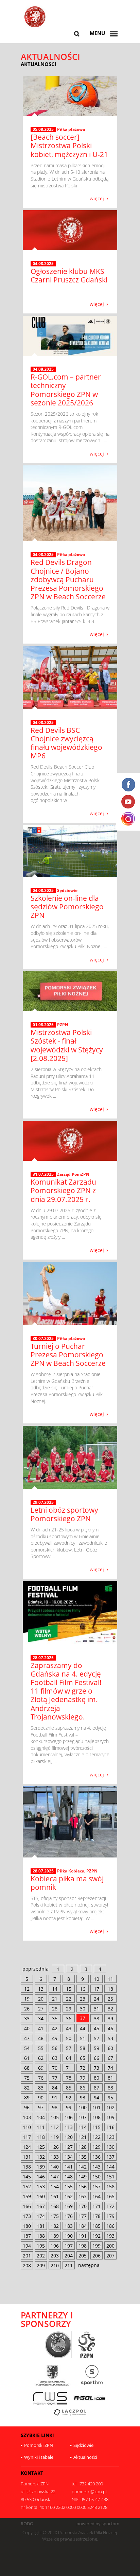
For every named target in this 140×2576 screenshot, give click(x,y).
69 (41, 2068)
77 (55, 2078)
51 (83, 2038)
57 (69, 2048)
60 (110, 2048)
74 (110, 2068)
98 (55, 2107)
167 (41, 2206)
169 (69, 2206)
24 (97, 1999)
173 (27, 2216)
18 (110, 1989)
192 (97, 2236)
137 (110, 2157)
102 (110, 2107)
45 (97, 2028)
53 (110, 2038)
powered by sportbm (98, 2524)
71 (69, 2068)
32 (110, 2009)
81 (110, 2078)
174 (41, 2216)
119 (55, 2137)
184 (83, 2226)
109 (110, 2117)
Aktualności (85, 2457)
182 (55, 2226)
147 (55, 2177)
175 (55, 2216)
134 (69, 2157)
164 (97, 2196)
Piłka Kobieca (71, 1871)
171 (97, 2206)
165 (110, 2196)
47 (27, 2038)
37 (83, 2018)
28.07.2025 (43, 1658)
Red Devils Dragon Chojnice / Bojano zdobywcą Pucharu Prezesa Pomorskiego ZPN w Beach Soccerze (68, 579)
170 (83, 2206)
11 (110, 1979)
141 (69, 2167)
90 (41, 2097)
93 (83, 2097)
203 (55, 2256)
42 (55, 2028)
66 (97, 2058)
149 (83, 2177)
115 (97, 2127)
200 (110, 2246)
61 (27, 2058)
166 (27, 2206)
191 (83, 2236)
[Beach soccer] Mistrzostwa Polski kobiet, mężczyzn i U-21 (69, 145)
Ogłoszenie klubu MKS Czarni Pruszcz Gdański (69, 275)
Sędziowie (67, 890)
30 (83, 2009)
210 (55, 2265)
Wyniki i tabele (39, 2457)
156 (83, 2186)
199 (97, 2246)
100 (83, 2107)
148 (69, 2177)
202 (41, 2256)
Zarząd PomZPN (73, 1174)
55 (41, 2048)
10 (97, 1979)
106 (69, 2117)
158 (110, 2186)
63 (55, 2058)
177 (83, 2216)
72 (83, 2068)
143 (97, 2167)
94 (97, 2097)
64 (69, 2058)
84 (55, 2088)
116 (110, 2127)
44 (83, 2028)
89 (27, 2097)
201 (27, 2256)
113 (69, 2127)
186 (110, 2226)
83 (41, 2088)
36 (69, 2018)
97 (41, 2107)
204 (69, 2256)
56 (55, 2048)
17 (97, 1989)
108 (97, 2117)
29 (69, 2009)
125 (41, 2147)
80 (97, 2078)
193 (110, 2236)
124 (27, 2147)
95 (110, 2097)
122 (97, 2137)
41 (41, 2028)
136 (97, 2157)
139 (41, 2167)
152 (27, 2186)
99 (69, 2107)
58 (83, 2048)
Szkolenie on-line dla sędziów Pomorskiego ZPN (67, 907)
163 (83, 2196)
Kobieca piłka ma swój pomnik (67, 1883)
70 (55, 2068)
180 (27, 2226)
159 (27, 2196)
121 (83, 2137)
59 (97, 2048)
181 (41, 2226)
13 (41, 1989)
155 (69, 2186)
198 (83, 2246)
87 (97, 2088)
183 (69, 2226)
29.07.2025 (43, 1502)
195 (41, 2246)
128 (83, 2147)
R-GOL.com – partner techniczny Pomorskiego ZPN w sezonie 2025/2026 (66, 390)
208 (27, 2265)
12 (27, 1989)
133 (55, 2157)
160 (41, 2196)
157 (97, 2186)
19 (27, 1999)
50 (69, 2038)
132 (41, 2157)
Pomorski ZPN (39, 2445)
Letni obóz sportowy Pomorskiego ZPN (64, 1514)
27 (41, 2009)
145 (27, 2177)
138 (27, 2167)
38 (97, 2018)
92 (69, 2097)
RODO (27, 2524)
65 (83, 2058)
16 (83, 1989)
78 (69, 2078)
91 (55, 2097)
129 (97, 2147)
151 (110, 2177)
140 (55, 2167)
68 (27, 2068)
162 (69, 2196)
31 (97, 2009)
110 (27, 2127)
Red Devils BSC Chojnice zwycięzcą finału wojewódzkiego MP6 (66, 743)
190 (69, 2236)
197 (69, 2246)
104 (41, 2117)
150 (97, 2177)
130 (110, 2147)
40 (27, 2028)
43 (69, 2028)
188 (41, 2236)
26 (27, 2009)
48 (41, 2038)
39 (110, 2018)
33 (27, 2018)
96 (27, 2107)
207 (110, 2256)
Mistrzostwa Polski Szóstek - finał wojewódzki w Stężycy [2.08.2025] (67, 1045)
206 (97, 2256)
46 (110, 2028)
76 (41, 2078)
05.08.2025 (43, 129)
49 (55, 2038)
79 (83, 2078)
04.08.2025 (43, 264)
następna (89, 2265)
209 (41, 2265)
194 (27, 2246)
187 (27, 2236)
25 (110, 1999)
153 (41, 2186)
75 (27, 2078)
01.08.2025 (43, 1025)
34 (41, 2018)
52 (97, 2038)
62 (41, 2058)
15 (69, 1989)
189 (55, 2236)
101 (97, 2107)
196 (55, 2246)
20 (41, 1999)
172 (110, 2206)
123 (110, 2137)
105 (55, 2117)
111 (41, 2127)
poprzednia (36, 1969)
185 (97, 2226)
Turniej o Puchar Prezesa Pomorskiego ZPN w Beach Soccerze (68, 1355)
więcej (97, 198)
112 (55, 2127)
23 (83, 1999)
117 (27, 2137)
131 (27, 2157)
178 (97, 2216)
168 (55, 2206)
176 (69, 2216)
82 (27, 2088)
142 (83, 2167)
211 (69, 2265)
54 (27, 2048)
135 (83, 2157)
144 (110, 2167)
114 (83, 2127)
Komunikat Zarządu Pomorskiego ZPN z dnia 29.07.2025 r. (63, 1190)
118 (41, 2137)
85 (69, 2088)
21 (55, 1999)
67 (110, 2058)
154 (55, 2186)
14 (55, 1989)
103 (27, 2117)
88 (110, 2088)
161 (55, 2196)
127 (69, 2147)
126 (55, 2147)
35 (55, 2018)
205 (83, 2256)
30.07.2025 (43, 1339)
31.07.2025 (43, 1174)
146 (41, 2177)
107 (83, 2117)
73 (97, 2068)
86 (83, 2088)
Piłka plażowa (71, 129)
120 (69, 2137)
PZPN (63, 1025)
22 (69, 1999)
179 (110, 2216)
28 (55, 2009)
